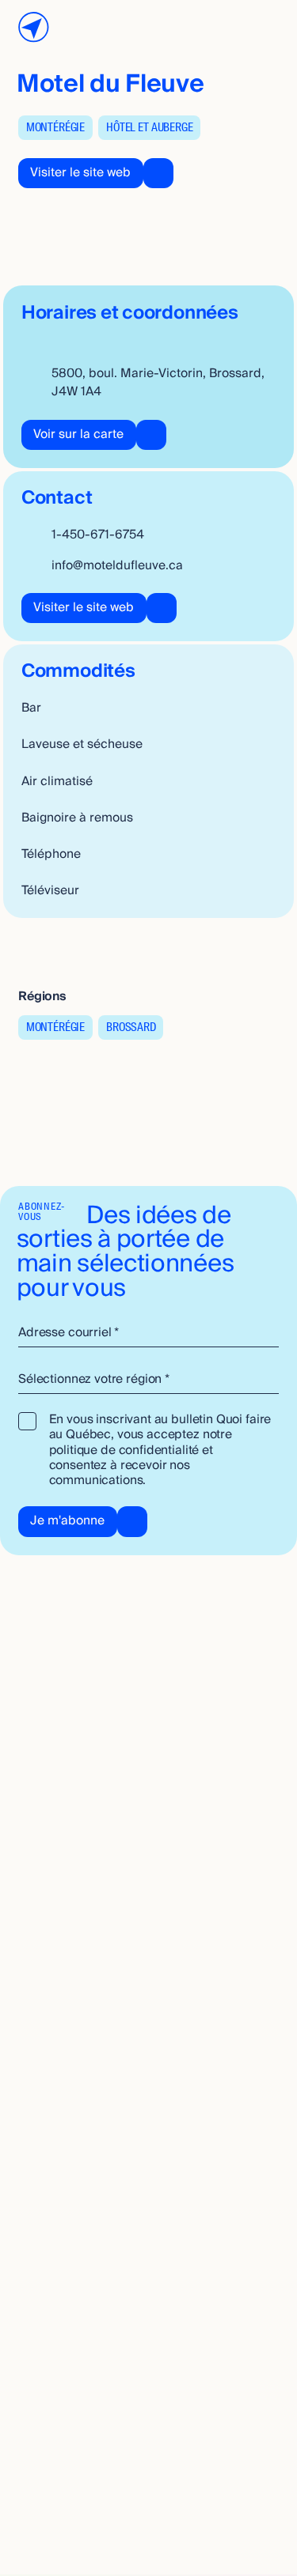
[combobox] (148, 1380)
